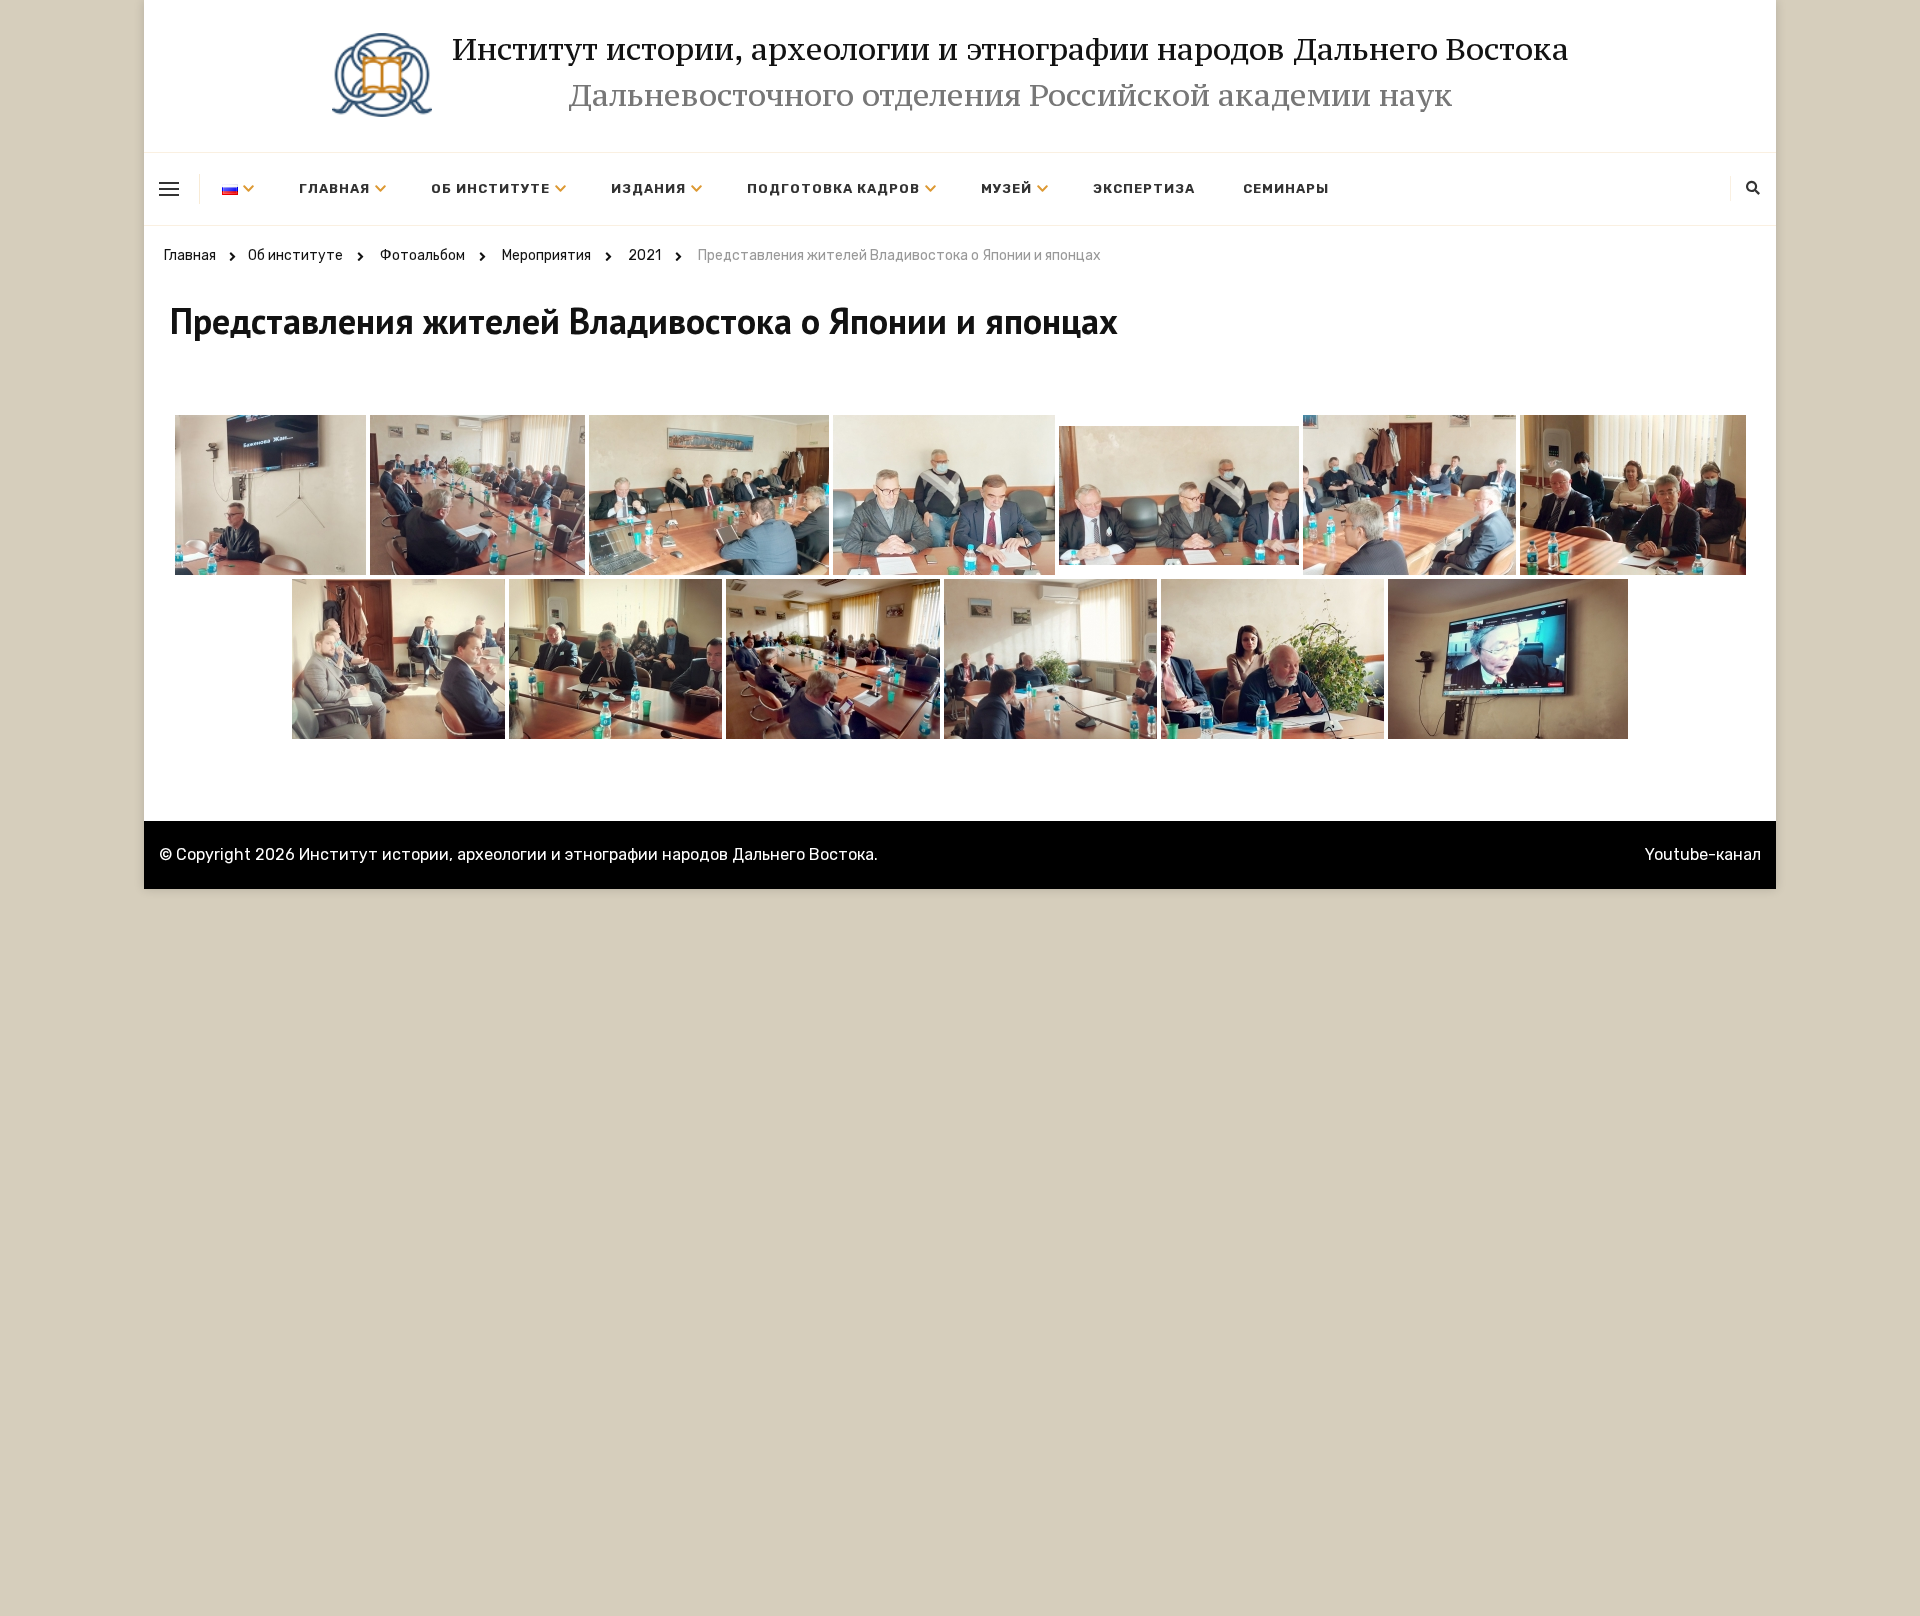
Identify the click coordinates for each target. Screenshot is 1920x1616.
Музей (1006, 188)
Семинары (1286, 188)
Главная (334, 188)
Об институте (490, 188)
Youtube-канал (1703, 854)
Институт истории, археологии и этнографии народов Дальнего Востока (1010, 49)
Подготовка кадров (833, 188)
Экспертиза (1144, 188)
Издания (648, 188)
